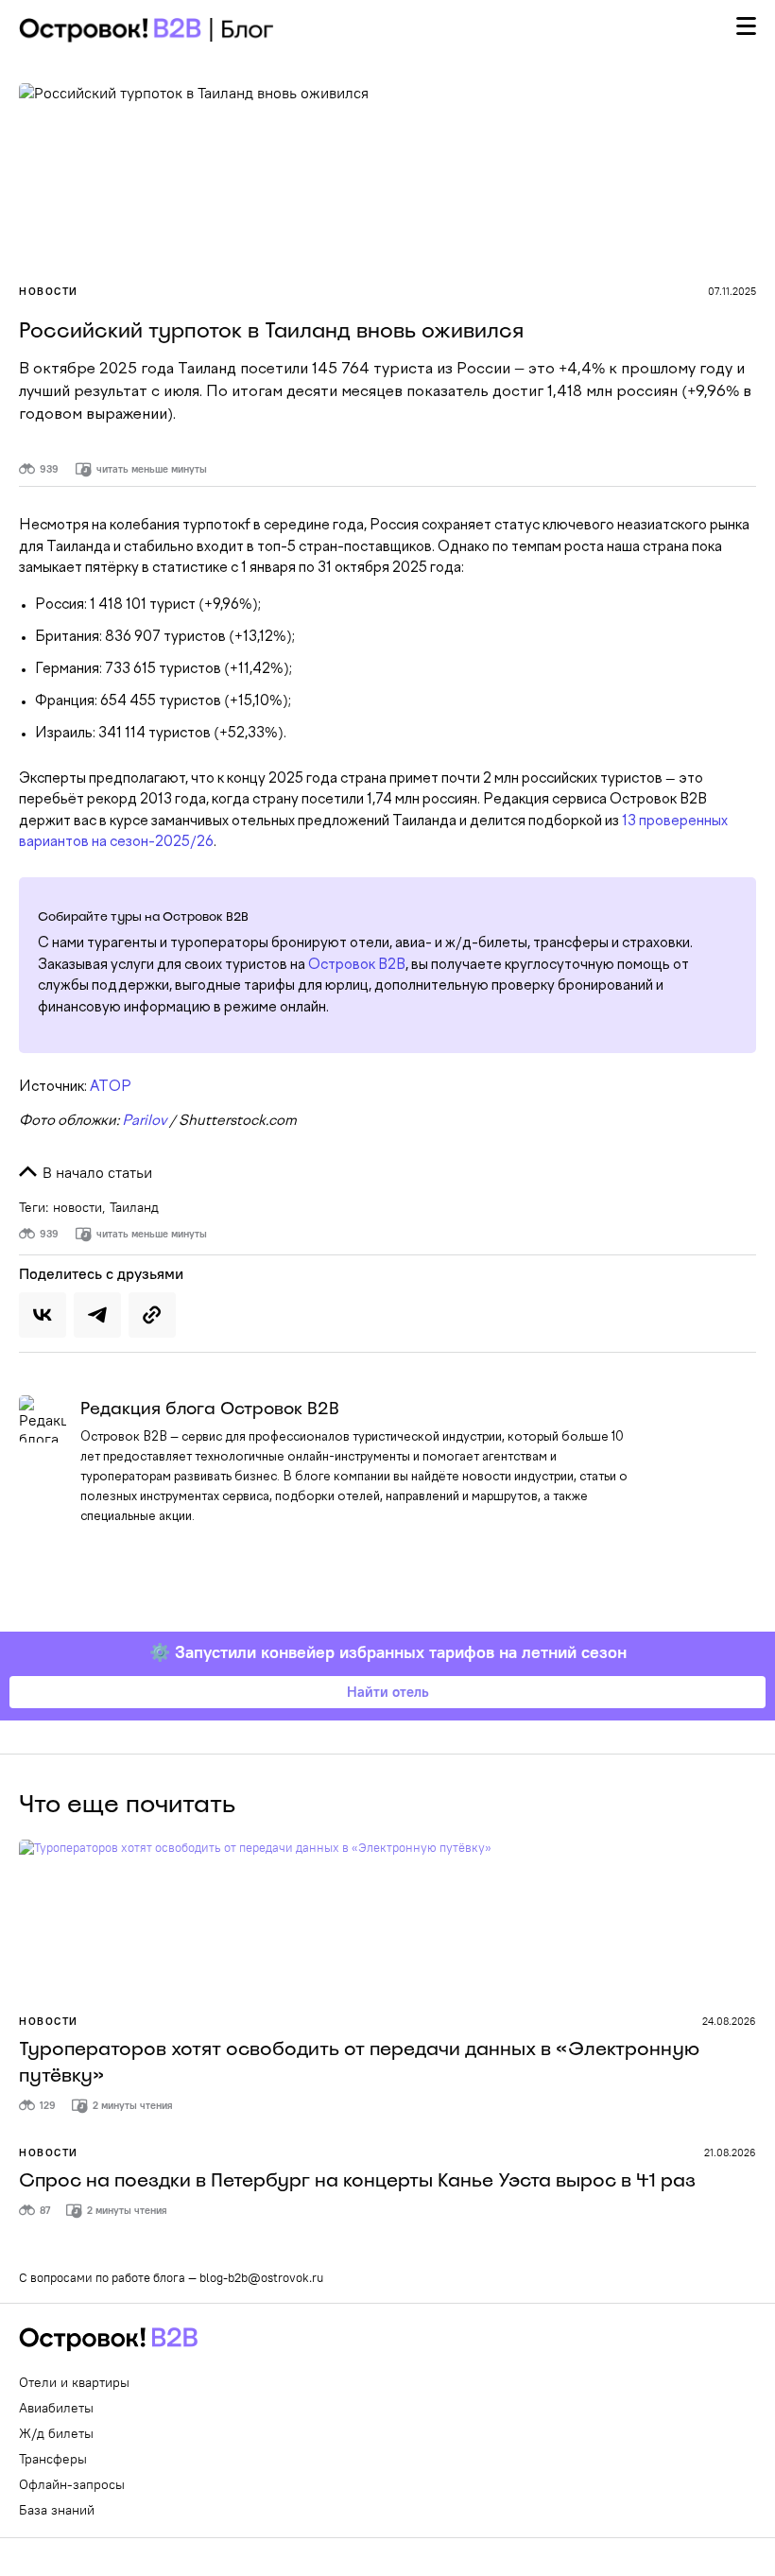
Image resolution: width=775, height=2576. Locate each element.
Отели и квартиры (74, 2382)
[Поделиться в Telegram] (97, 1315)
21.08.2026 (730, 2152)
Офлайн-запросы (72, 2484)
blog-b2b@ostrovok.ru (261, 2277)
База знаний (57, 2510)
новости (77, 1207)
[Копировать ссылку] (152, 1315)
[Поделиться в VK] (43, 1315)
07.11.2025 (732, 291)
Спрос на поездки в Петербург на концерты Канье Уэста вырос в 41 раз (357, 2180)
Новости (49, 291)
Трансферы (53, 2459)
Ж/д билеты (56, 2433)
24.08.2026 (729, 2021)
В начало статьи (95, 1172)
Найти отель (388, 1692)
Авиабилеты (56, 2408)
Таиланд (134, 1207)
